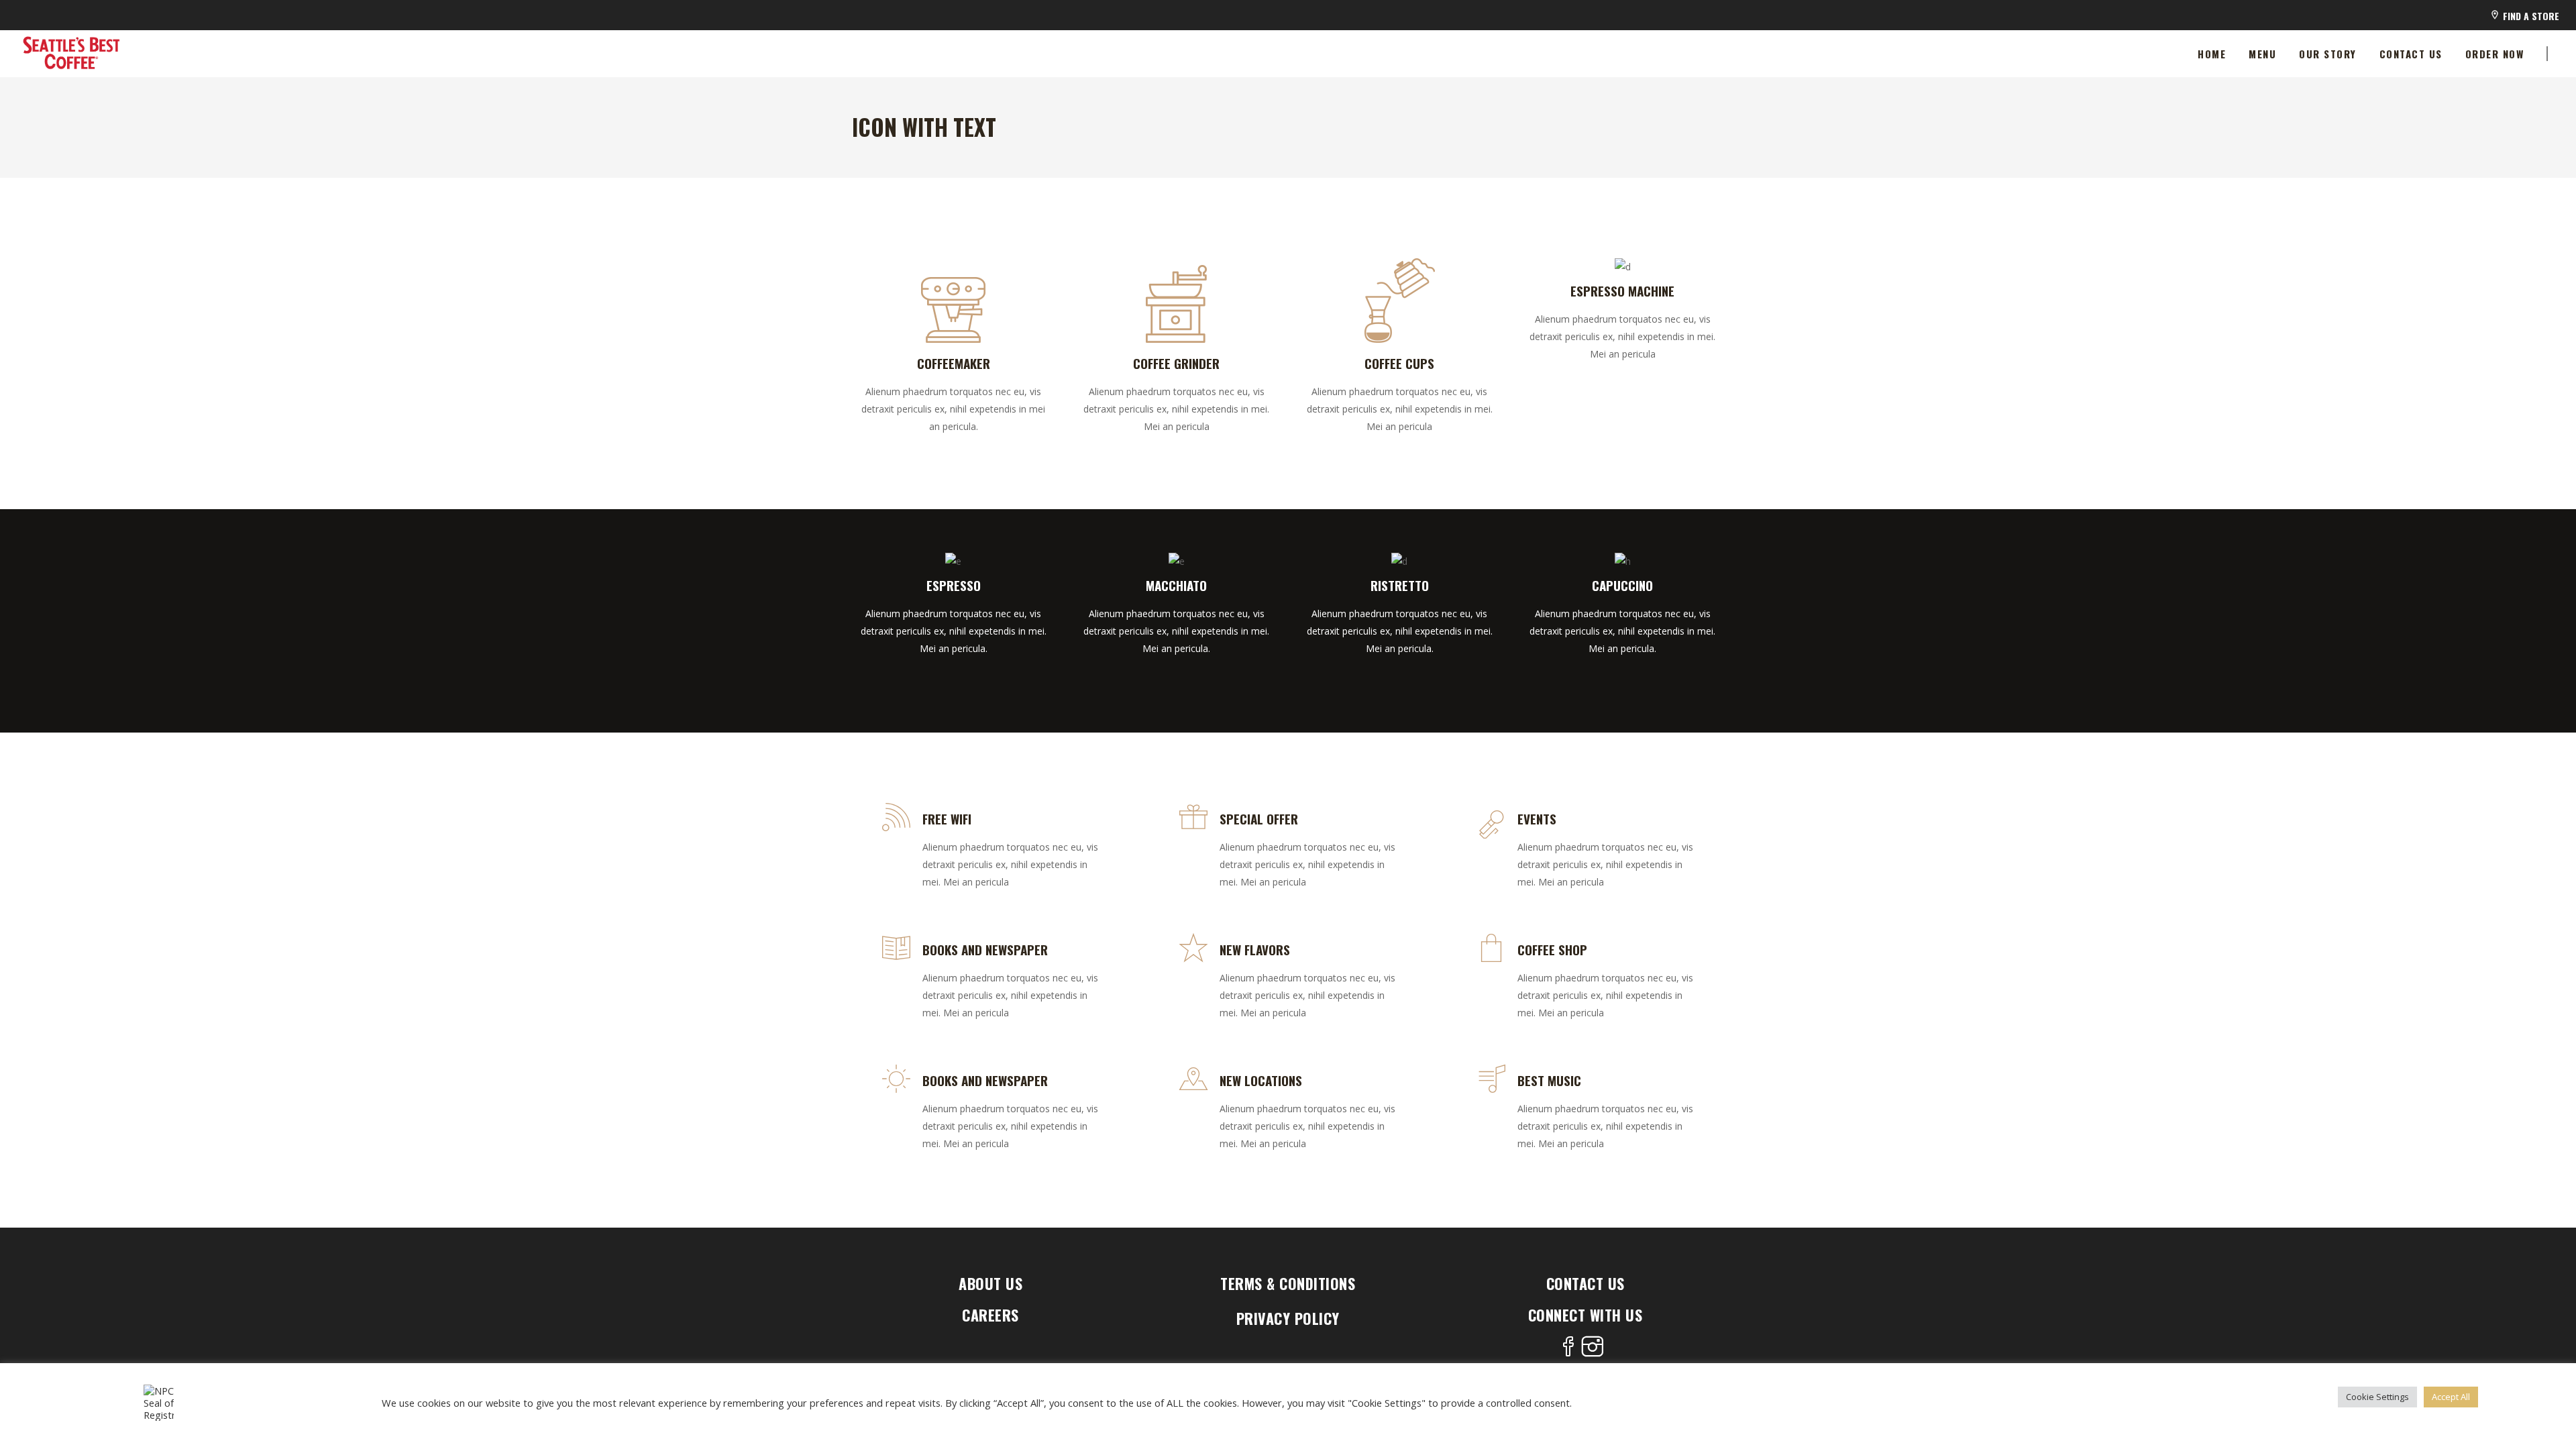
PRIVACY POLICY (1288, 1318)
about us (990, 1283)
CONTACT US (1586, 1283)
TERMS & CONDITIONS (1288, 1283)
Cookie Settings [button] (2377, 1397)
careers (990, 1315)
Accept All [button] (2451, 1397)
